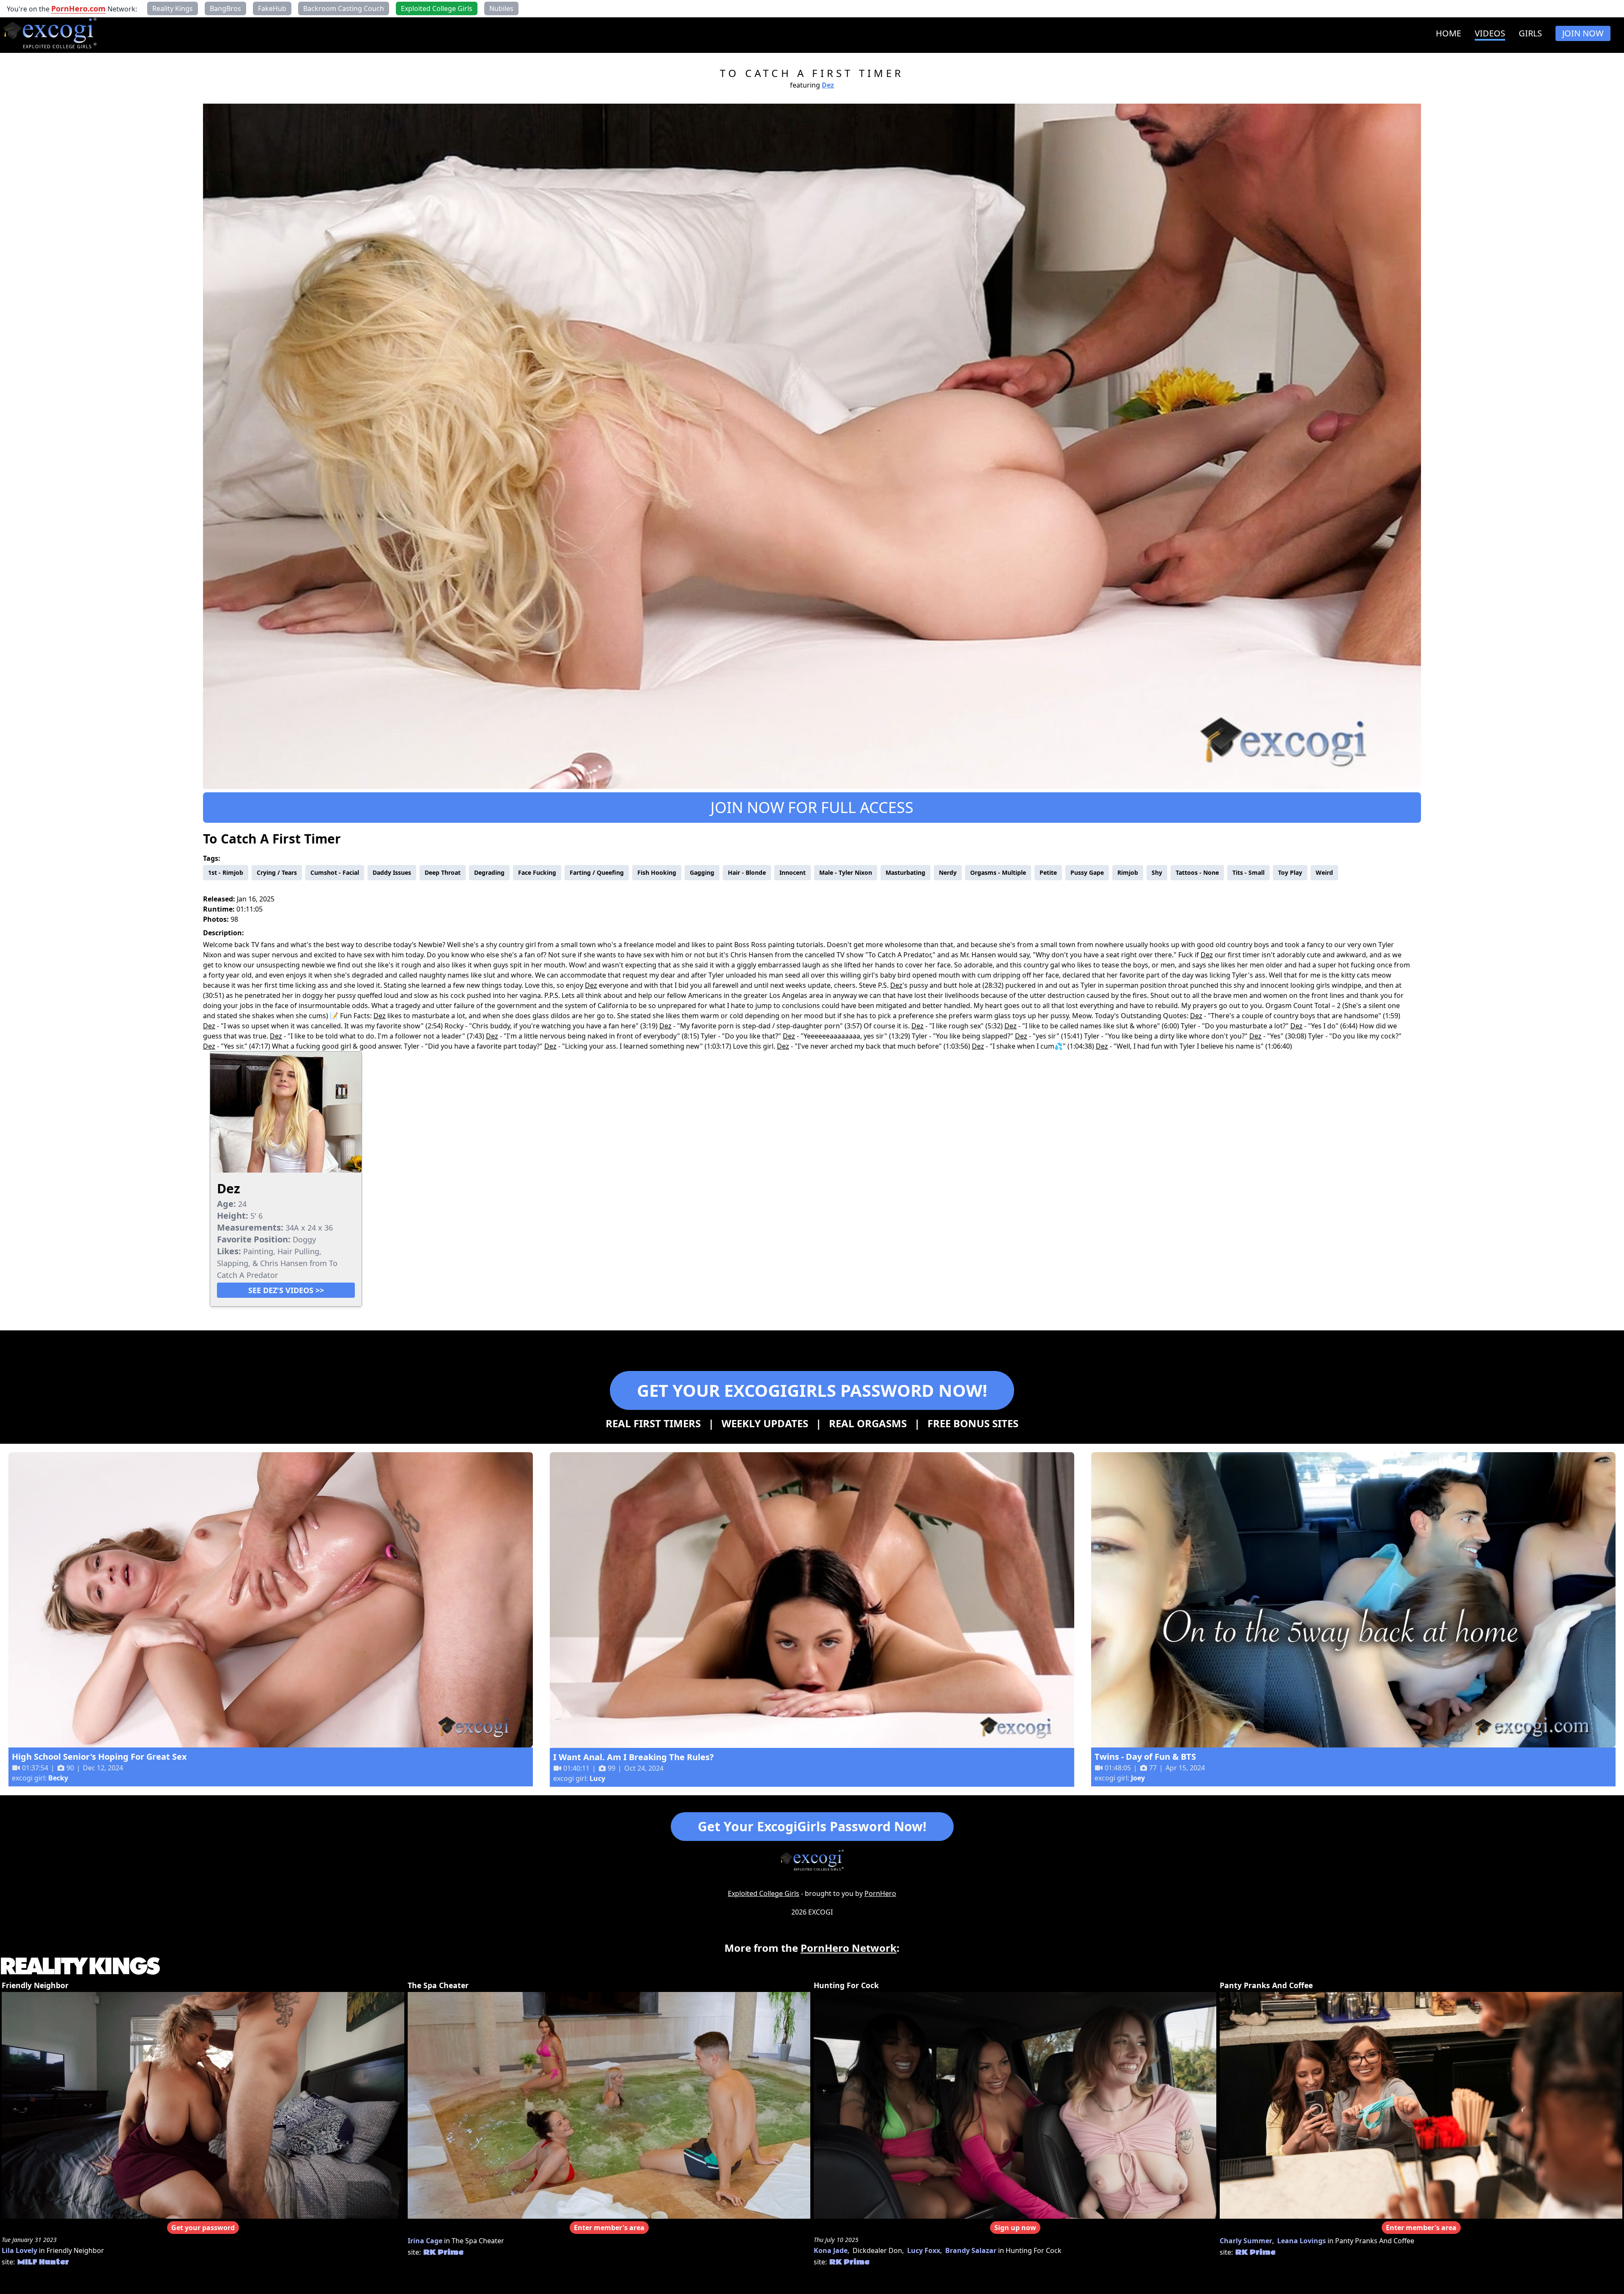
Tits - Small (1248, 872)
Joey (1138, 1778)
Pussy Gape (1087, 872)
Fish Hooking (657, 872)
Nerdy (948, 872)
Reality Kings (173, 8)
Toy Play (1290, 872)
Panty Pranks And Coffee (1266, 1985)
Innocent (793, 872)
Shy (1157, 872)
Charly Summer (1246, 2241)
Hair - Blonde (747, 872)
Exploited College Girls (764, 1893)
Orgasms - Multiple (998, 872)
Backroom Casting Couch (344, 8)
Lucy (597, 1778)
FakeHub (272, 8)
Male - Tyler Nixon (846, 872)
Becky (58, 1778)
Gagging (702, 872)
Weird (1324, 872)
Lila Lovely (19, 2250)
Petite (1048, 872)
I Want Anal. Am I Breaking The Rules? (634, 1757)
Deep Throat (443, 872)
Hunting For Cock (846, 1985)
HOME (1448, 33)
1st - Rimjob (226, 872)
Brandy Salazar (971, 2250)
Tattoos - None (1197, 872)
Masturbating (905, 872)
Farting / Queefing (597, 872)
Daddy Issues (392, 872)
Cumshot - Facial (335, 872)
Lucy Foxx (924, 2250)
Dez (828, 85)
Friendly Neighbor (35, 1985)
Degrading (489, 872)
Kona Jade (831, 2250)
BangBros (225, 8)
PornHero (880, 1893)
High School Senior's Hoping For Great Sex (99, 1757)
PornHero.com (78, 8)
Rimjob (1128, 872)
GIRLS (1530, 33)
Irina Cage (425, 2241)
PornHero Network (849, 1948)
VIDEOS (1490, 33)
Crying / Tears (277, 872)
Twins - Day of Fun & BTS (1145, 1757)
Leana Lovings (1302, 2241)
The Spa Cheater (438, 1985)
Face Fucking (537, 872)
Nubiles (501, 8)
